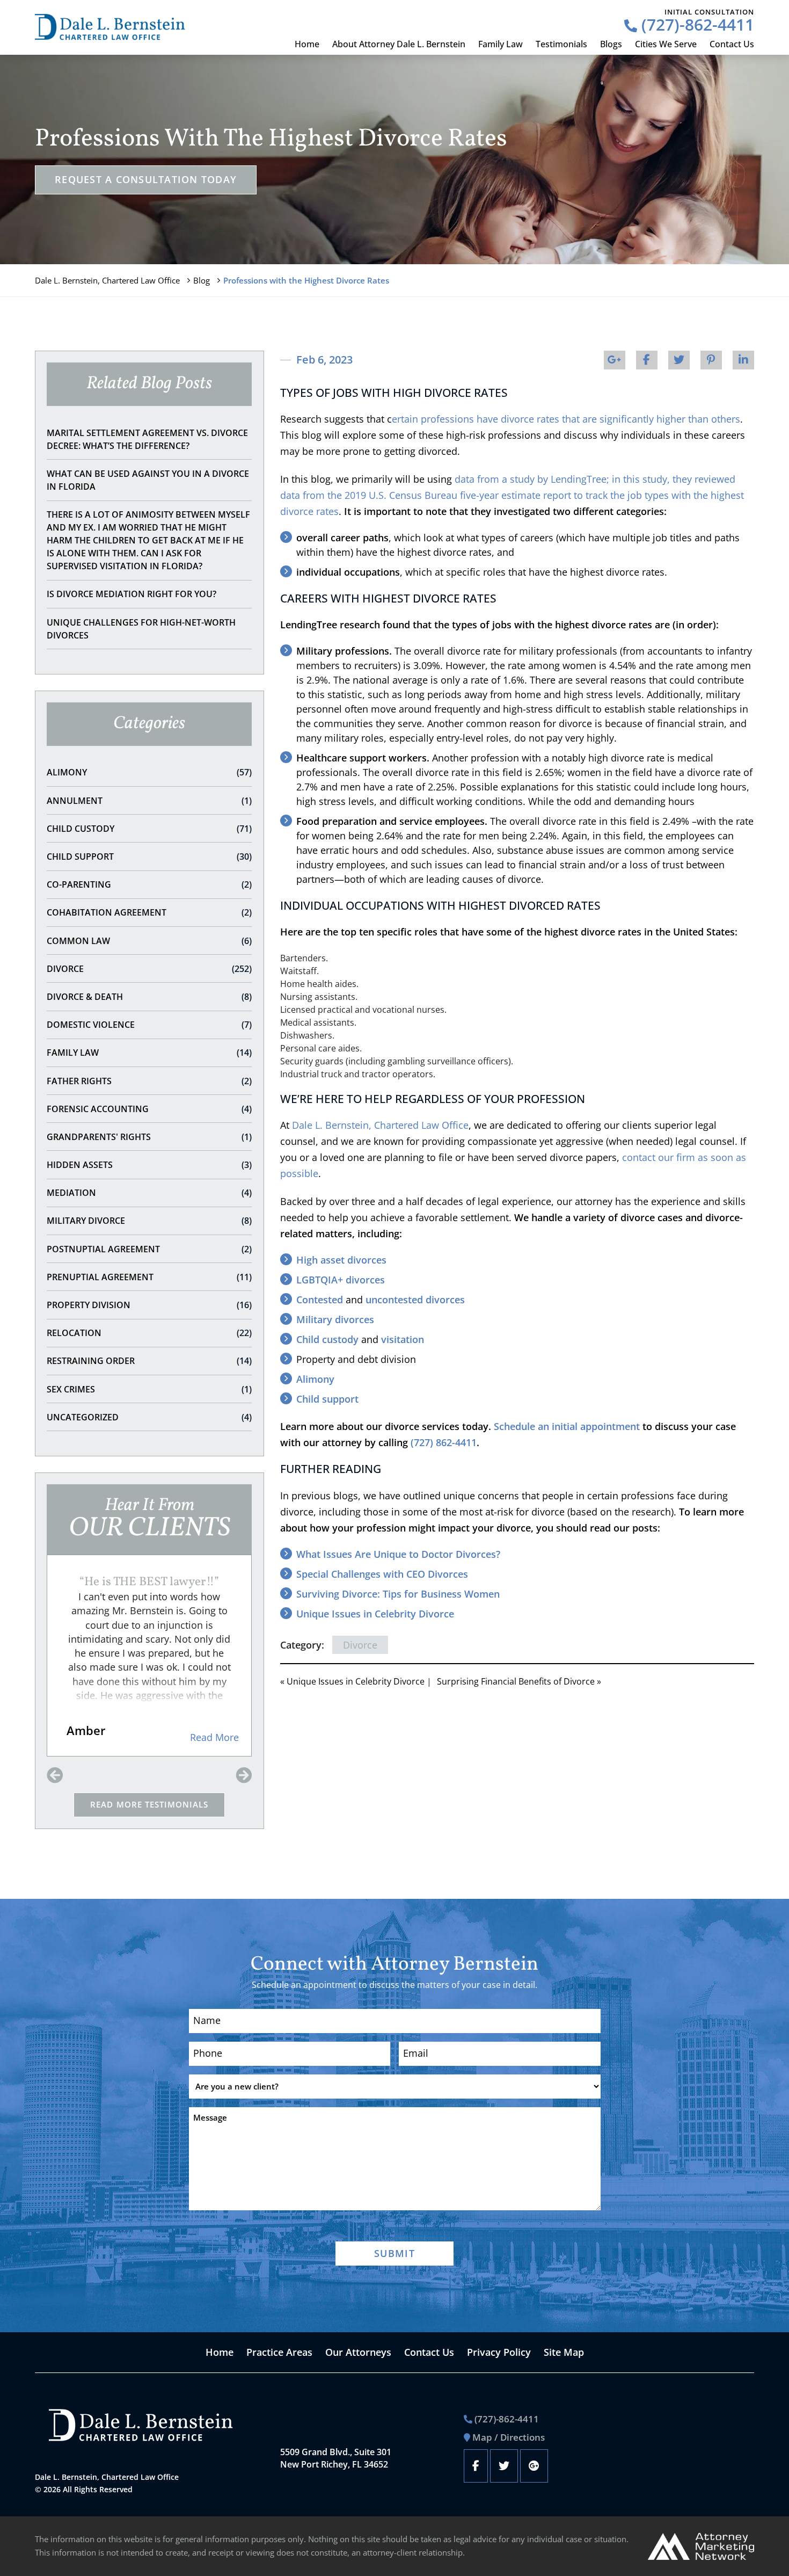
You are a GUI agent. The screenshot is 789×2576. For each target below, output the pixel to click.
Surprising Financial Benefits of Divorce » (519, 1681)
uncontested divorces (415, 1300)
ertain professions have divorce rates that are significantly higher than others (566, 419)
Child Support (149, 857)
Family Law (501, 44)
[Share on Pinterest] (711, 360)
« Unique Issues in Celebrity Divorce (352, 1681)
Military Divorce (149, 1221)
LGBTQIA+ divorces (341, 1280)
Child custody (327, 1339)
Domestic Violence (149, 1025)
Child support (327, 1399)
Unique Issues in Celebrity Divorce (375, 1614)
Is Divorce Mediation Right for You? (131, 594)
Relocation (149, 1333)
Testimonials (561, 44)
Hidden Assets (149, 1165)
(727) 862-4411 (444, 1442)
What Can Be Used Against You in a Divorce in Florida (148, 480)
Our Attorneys (358, 2352)
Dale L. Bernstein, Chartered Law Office (107, 280)
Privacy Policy (499, 2352)
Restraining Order (149, 1361)
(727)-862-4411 (696, 24)
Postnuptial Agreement (149, 1249)
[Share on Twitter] (679, 360)
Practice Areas (279, 2352)
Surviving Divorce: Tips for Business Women (398, 1594)
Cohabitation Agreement (149, 912)
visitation (403, 1339)
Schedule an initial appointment (567, 1426)
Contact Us (732, 44)
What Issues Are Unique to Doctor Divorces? (398, 1554)
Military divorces (335, 1319)
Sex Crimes (149, 1389)
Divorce (149, 969)
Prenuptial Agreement (149, 1277)
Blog (202, 280)
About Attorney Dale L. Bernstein (399, 44)
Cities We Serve (666, 44)
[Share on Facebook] (647, 360)
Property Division (149, 1305)
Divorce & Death (149, 997)
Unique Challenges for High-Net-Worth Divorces (141, 629)
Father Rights (149, 1081)
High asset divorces (341, 1260)
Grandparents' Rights (149, 1137)
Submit (394, 2253)
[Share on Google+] (615, 360)
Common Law (149, 941)
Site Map (564, 2352)
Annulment (149, 801)
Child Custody (149, 829)
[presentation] (55, 1776)
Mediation (149, 1193)
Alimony (149, 772)
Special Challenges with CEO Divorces (382, 1574)
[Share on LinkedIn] (743, 360)
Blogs (611, 44)
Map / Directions (509, 2437)
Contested (320, 1300)
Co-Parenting (149, 884)
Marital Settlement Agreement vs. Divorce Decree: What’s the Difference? (147, 439)
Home (307, 44)
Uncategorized (149, 1417)
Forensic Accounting (149, 1109)
